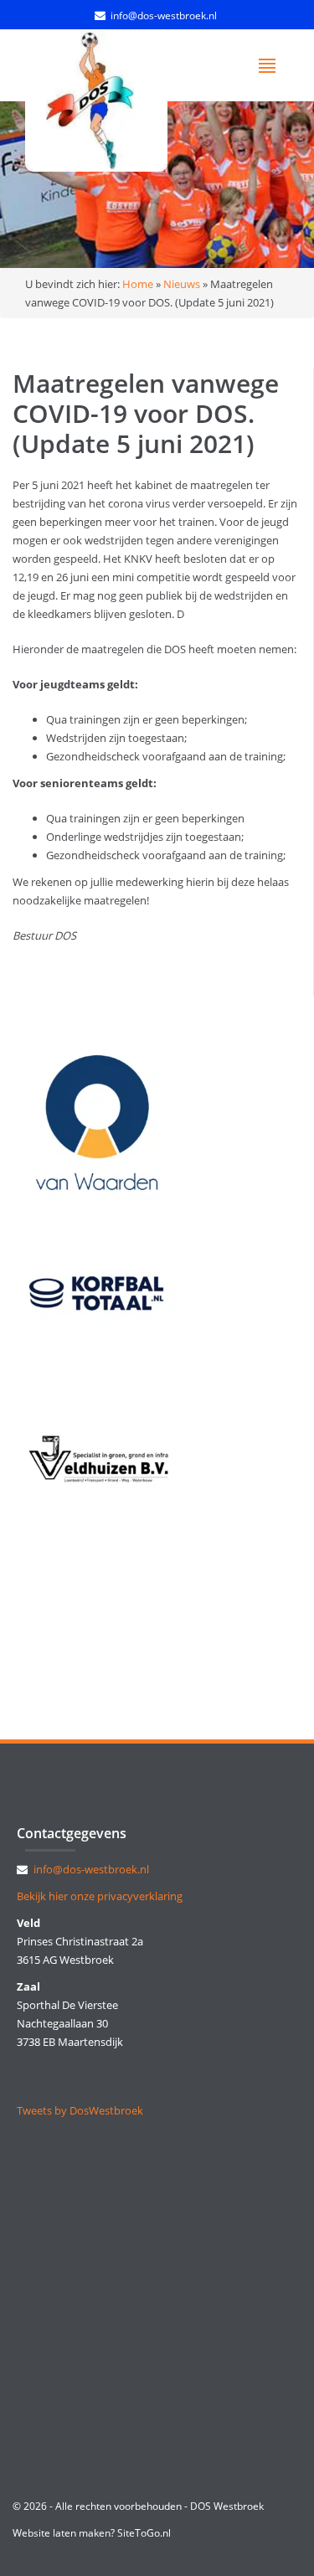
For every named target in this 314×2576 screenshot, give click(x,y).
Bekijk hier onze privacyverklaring (100, 1896)
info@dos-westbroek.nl (164, 15)
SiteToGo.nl (144, 2533)
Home (138, 284)
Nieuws (182, 284)
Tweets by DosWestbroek (80, 2110)
